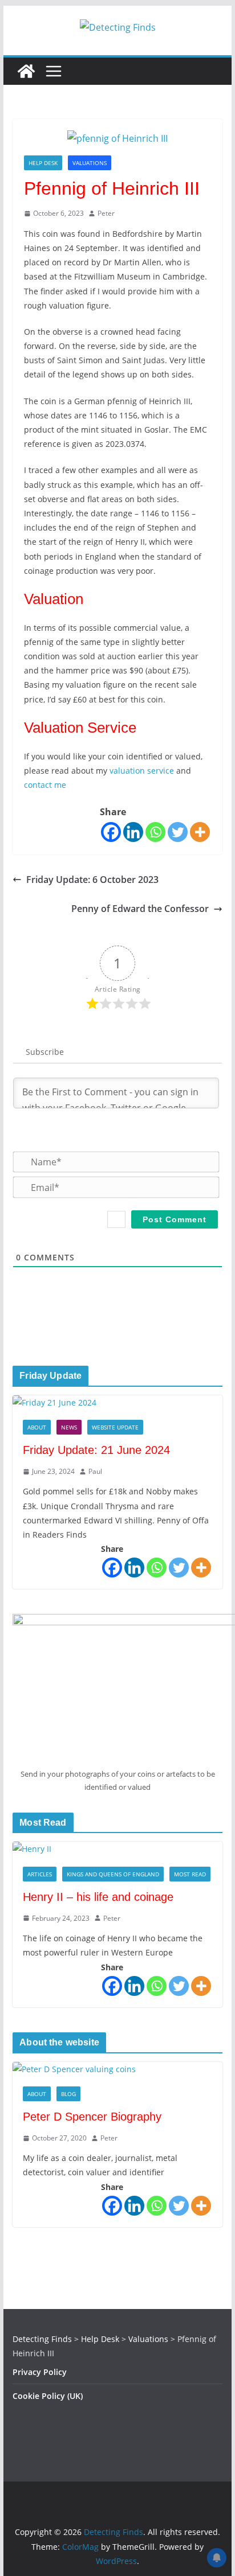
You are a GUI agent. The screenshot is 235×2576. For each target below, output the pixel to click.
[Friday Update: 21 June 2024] (117, 1402)
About (37, 1427)
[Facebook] (111, 832)
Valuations (90, 163)
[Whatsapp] (155, 832)
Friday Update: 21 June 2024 (96, 1450)
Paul (95, 1471)
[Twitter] (178, 832)
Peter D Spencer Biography (92, 2117)
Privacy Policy (40, 2372)
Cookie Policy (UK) (48, 2396)
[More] (200, 832)
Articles (40, 1874)
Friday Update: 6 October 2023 (92, 880)
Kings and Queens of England (113, 1874)
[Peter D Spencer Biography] (117, 2069)
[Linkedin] (133, 832)
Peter (106, 213)
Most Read (190, 1874)
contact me (45, 785)
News (69, 1427)
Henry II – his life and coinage (98, 1897)
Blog (68, 2094)
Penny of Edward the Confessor (140, 909)
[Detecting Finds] (26, 71)
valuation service (142, 771)
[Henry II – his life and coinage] (117, 1849)
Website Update (115, 1427)
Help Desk (43, 163)
